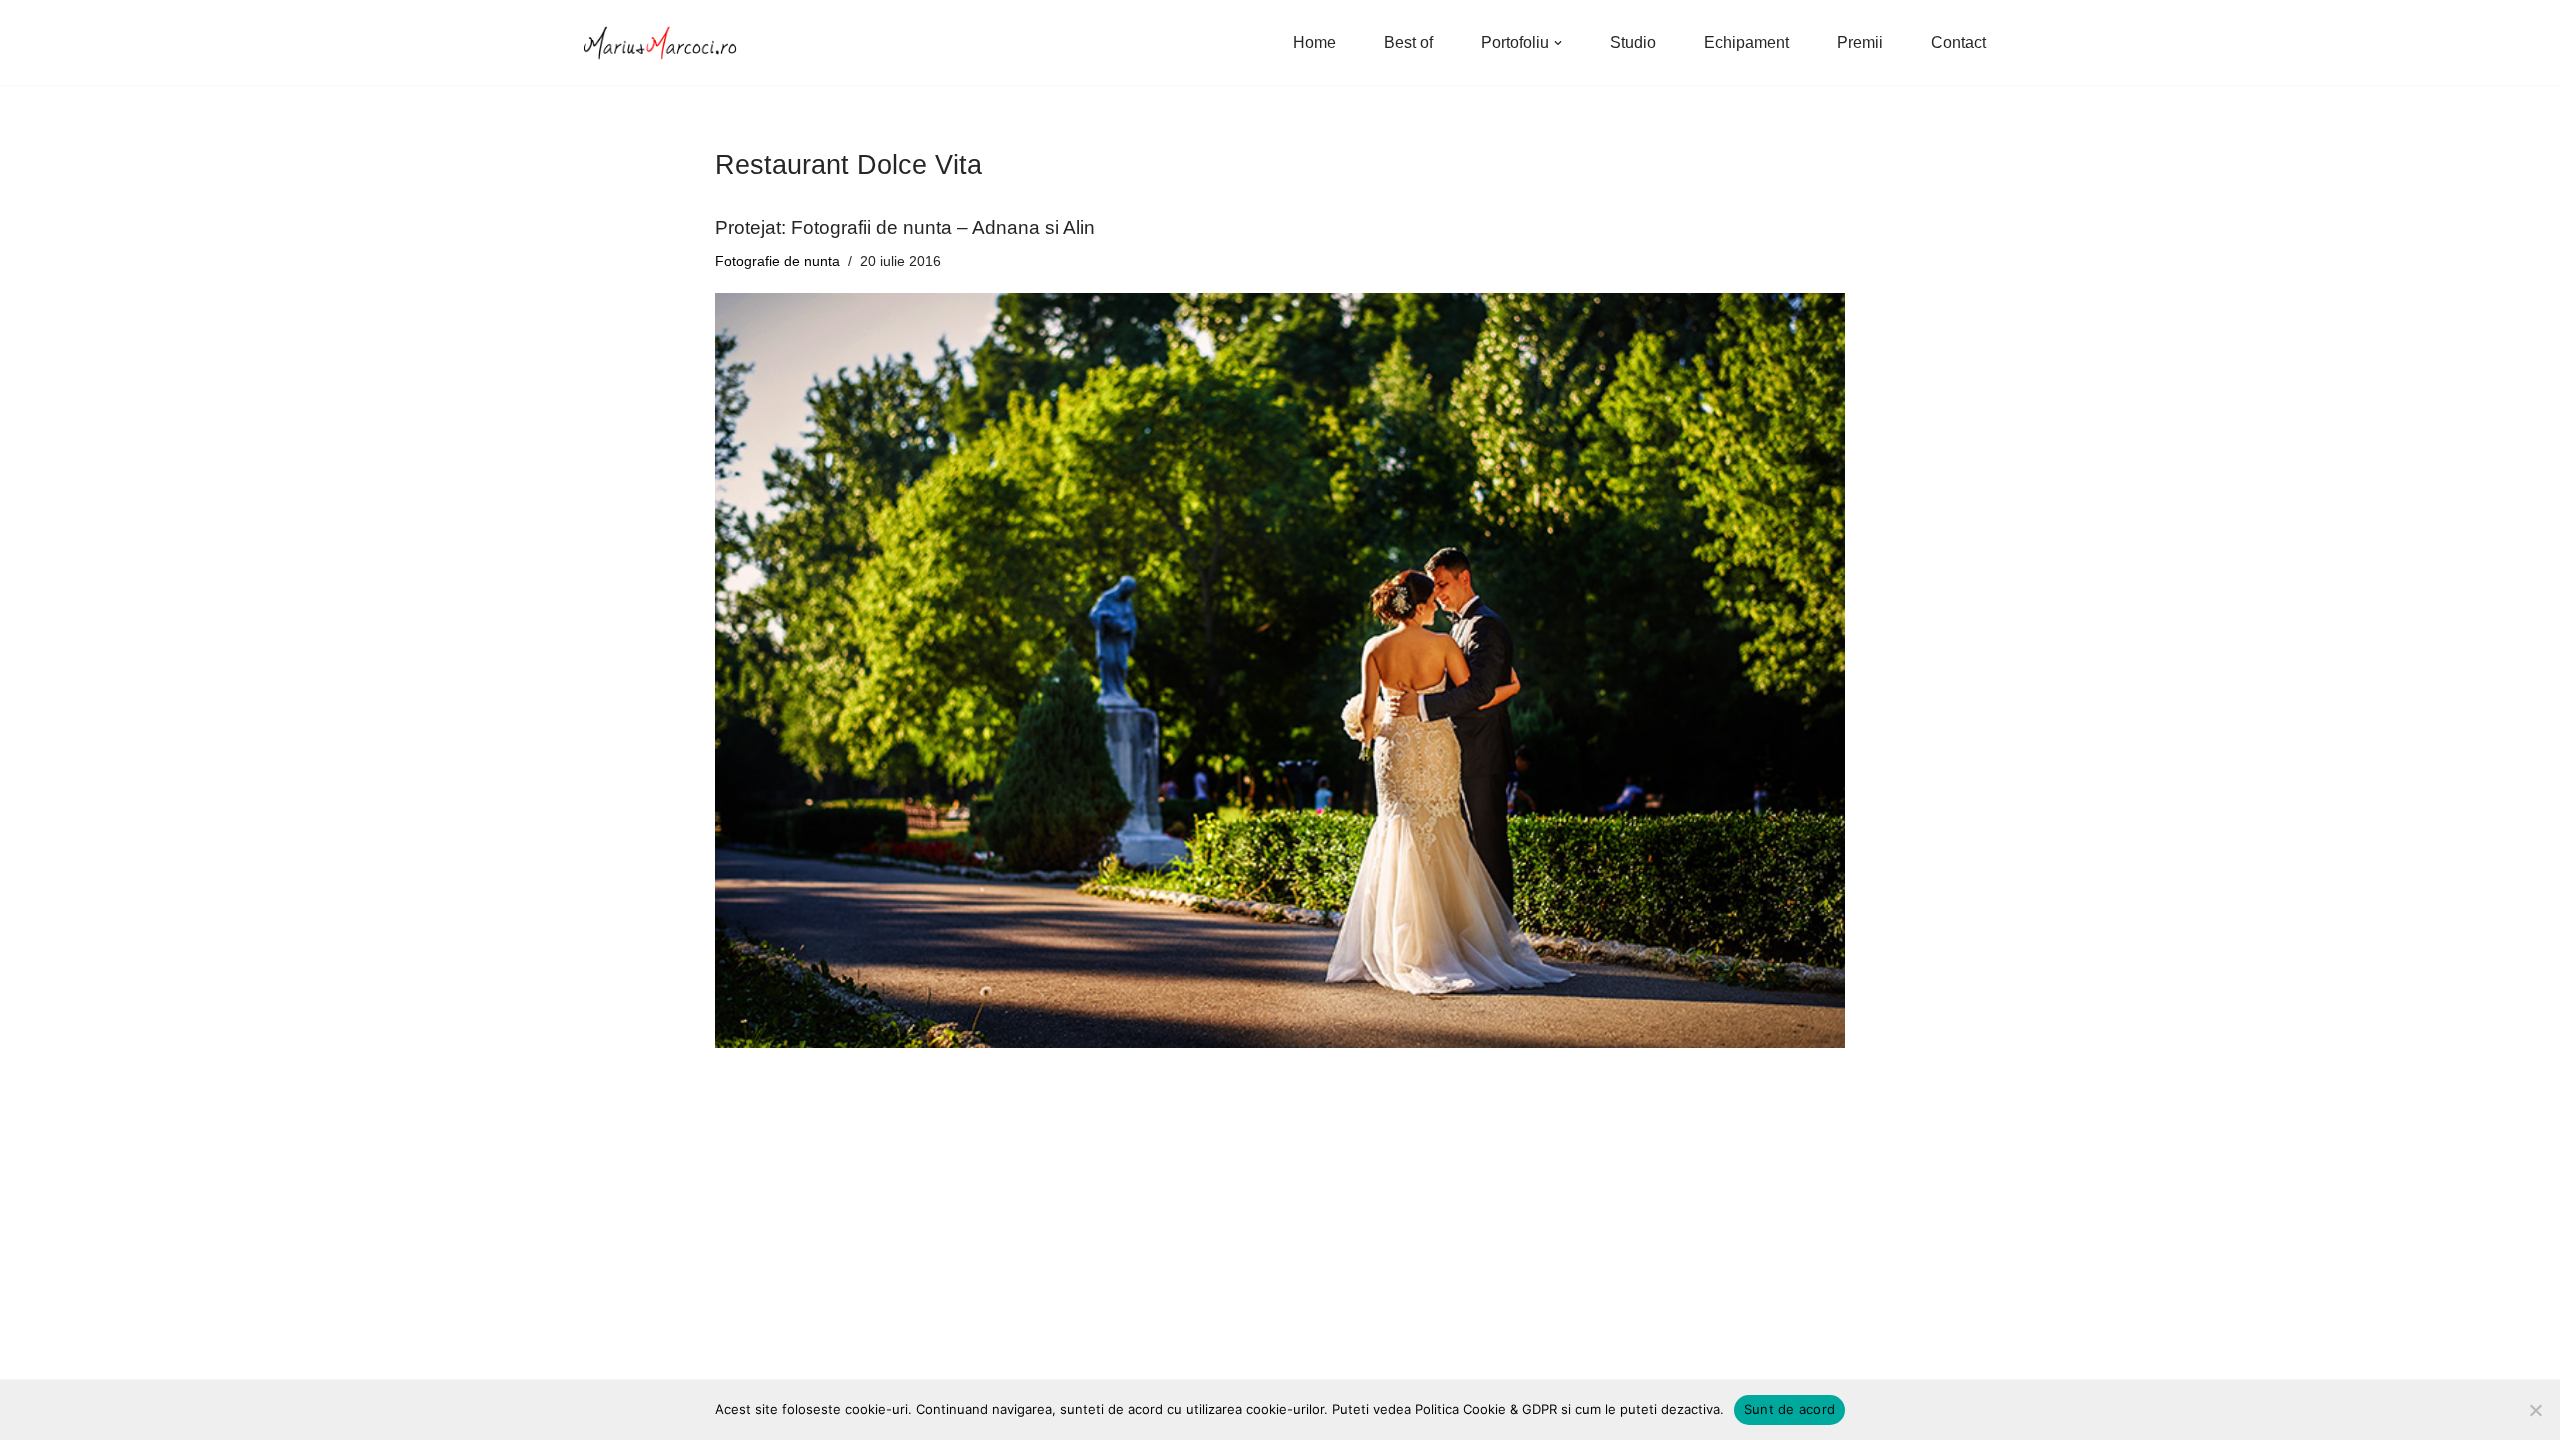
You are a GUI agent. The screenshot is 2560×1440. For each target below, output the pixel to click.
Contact (1958, 42)
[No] (2535, 1410)
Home (1314, 42)
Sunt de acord (1789, 1409)
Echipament (1746, 42)
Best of (1408, 42)
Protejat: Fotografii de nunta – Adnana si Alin (905, 227)
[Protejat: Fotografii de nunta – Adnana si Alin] (1280, 670)
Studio (1633, 42)
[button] (1558, 43)
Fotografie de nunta (777, 261)
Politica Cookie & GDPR (1486, 1409)
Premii (1860, 42)
